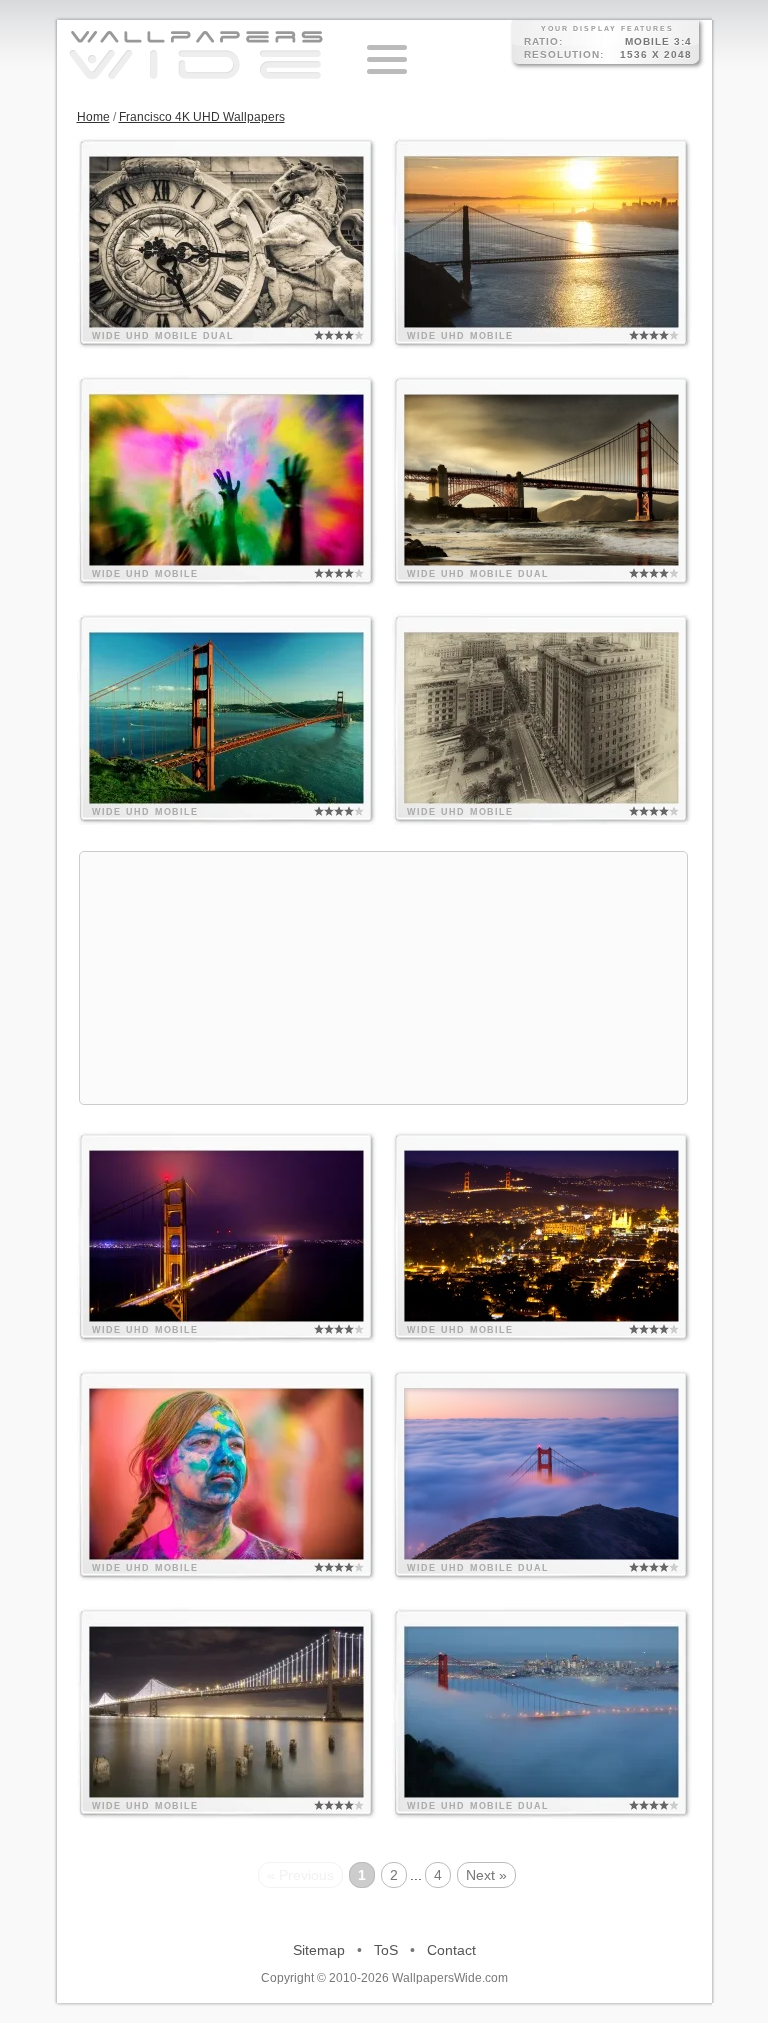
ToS (386, 1950)
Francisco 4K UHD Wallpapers (202, 117)
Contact (451, 1950)
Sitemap (319, 1950)
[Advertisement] (384, 978)
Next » (486, 1875)
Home (93, 117)
